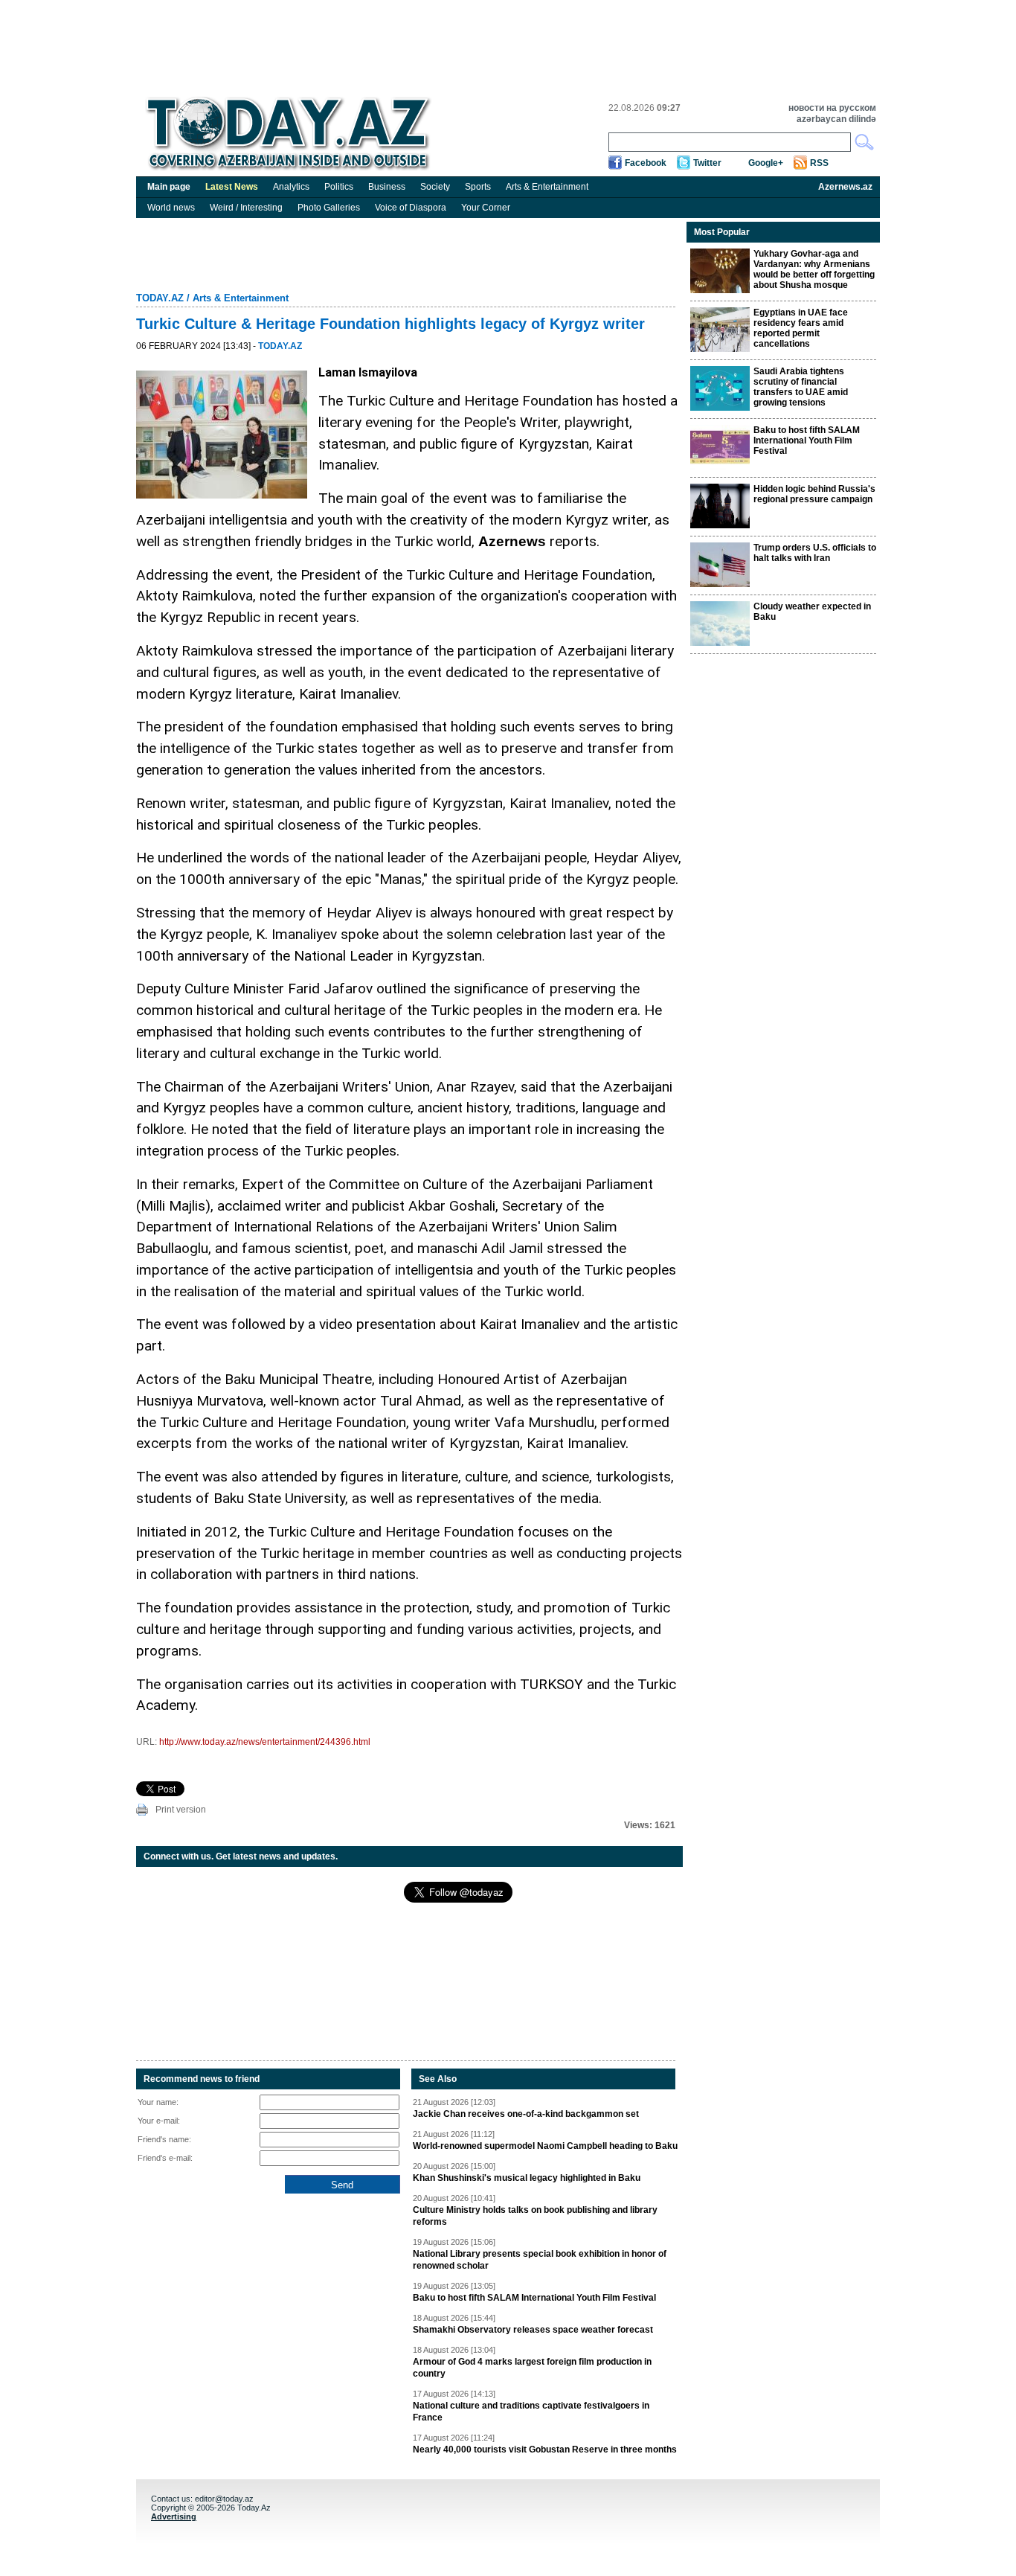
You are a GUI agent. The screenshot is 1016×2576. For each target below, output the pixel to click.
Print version (181, 1810)
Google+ (766, 163)
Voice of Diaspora (411, 208)
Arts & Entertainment (547, 187)
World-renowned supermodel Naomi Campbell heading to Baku (545, 2146)
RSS (819, 163)
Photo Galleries (329, 208)
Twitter (707, 163)
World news (171, 208)
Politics (339, 187)
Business (387, 187)
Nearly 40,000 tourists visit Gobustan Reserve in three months (545, 2450)
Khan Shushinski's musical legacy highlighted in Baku (527, 2178)
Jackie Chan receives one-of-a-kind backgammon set (526, 2114)
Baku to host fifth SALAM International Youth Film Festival (534, 2298)
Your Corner (486, 208)
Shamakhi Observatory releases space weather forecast (533, 2330)
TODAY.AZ (160, 298)
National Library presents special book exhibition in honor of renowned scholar (540, 2260)
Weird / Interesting (246, 208)
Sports (478, 187)
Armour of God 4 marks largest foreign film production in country (532, 2368)
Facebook (646, 163)
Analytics (291, 187)
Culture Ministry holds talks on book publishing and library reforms (535, 2216)
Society (435, 187)
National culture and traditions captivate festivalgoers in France (531, 2412)
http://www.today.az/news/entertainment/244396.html (265, 1742)
